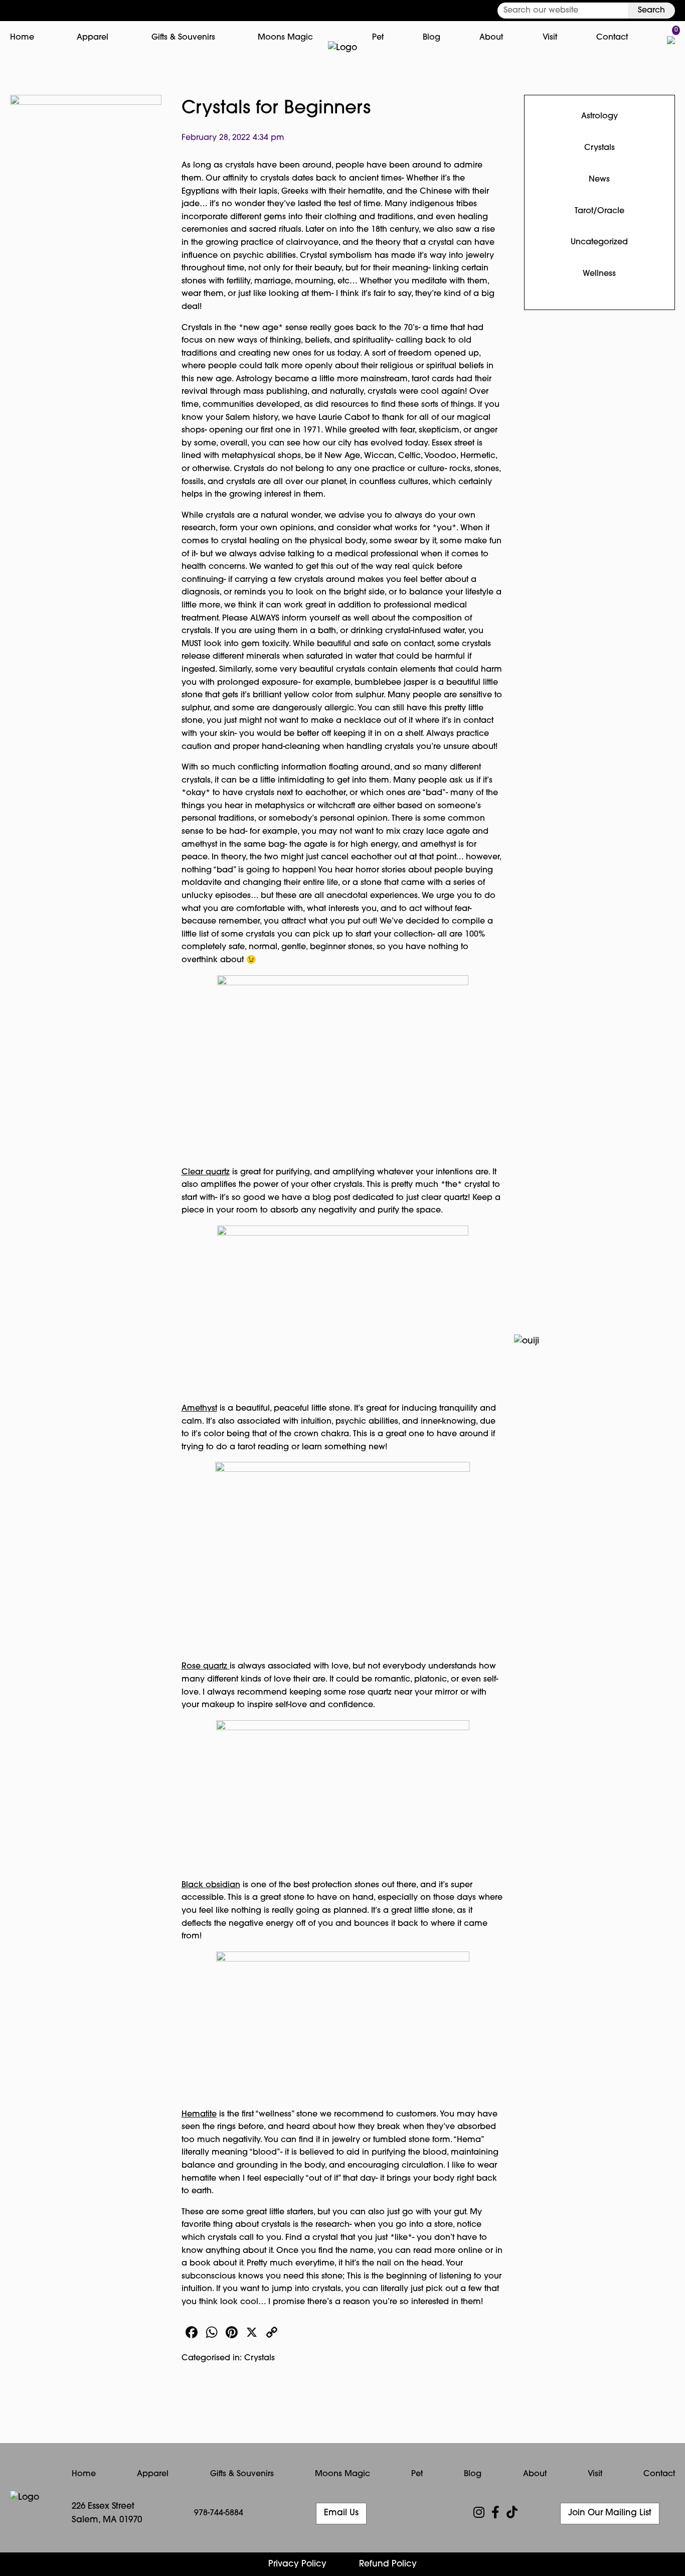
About (491, 38)
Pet (378, 38)
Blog (432, 38)
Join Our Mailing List (610, 2513)
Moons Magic (285, 38)
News (599, 180)
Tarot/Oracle (600, 211)
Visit (550, 38)
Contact (612, 38)
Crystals (260, 2358)
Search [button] (651, 11)
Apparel (93, 38)
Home (22, 38)
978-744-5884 (219, 2513)
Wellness (599, 274)
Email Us (341, 2513)
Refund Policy (388, 2564)
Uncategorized (599, 242)
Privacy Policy (297, 2564)
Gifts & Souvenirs (183, 38)
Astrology (600, 116)
